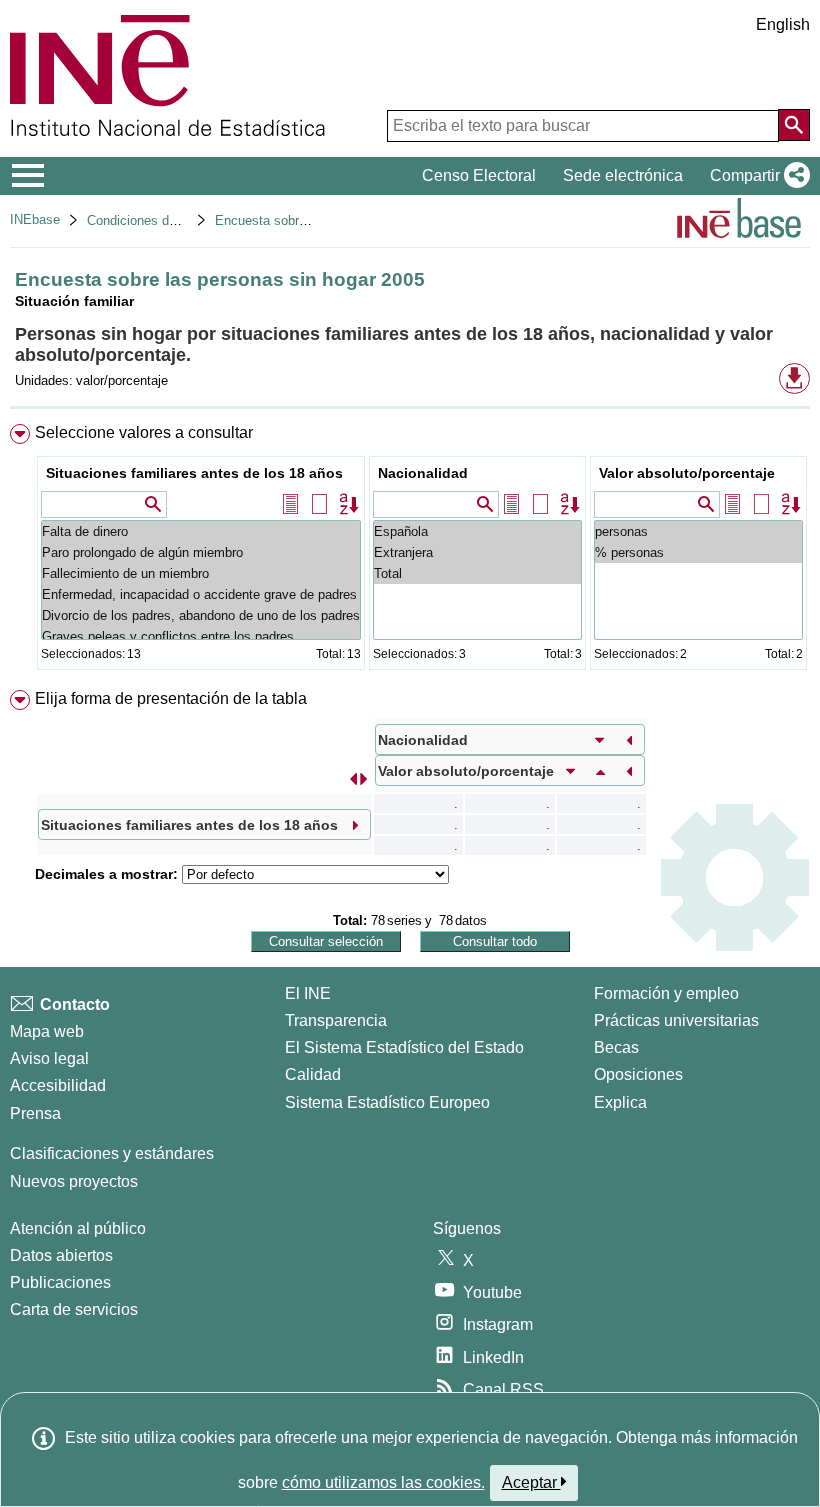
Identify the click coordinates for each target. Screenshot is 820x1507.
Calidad (313, 1074)
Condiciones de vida (145, 220)
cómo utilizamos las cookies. (383, 1482)
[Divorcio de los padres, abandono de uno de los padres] (201, 615)
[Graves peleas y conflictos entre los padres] (201, 636)
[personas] (698, 531)
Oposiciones (638, 1074)
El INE (308, 993)
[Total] (477, 573)
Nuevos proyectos (74, 1181)
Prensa (35, 1113)
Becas (616, 1047)
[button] (756, 176)
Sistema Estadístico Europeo (387, 1102)
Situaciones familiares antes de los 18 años (194, 473)
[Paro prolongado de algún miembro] (201, 552)
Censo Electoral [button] (479, 175)
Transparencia (336, 1020)
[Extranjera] (477, 552)
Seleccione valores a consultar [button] (144, 432)
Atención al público (78, 1228)
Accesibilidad (58, 1085)
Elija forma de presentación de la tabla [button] (171, 698)
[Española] (477, 531)
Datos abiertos (61, 1255)
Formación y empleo (666, 993)
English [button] (783, 24)
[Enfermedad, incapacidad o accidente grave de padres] (201, 594)
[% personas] (698, 552)
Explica (620, 1102)
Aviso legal (49, 1058)
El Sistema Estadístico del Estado (404, 1047)
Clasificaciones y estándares (112, 1153)
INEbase (35, 219)
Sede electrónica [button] (623, 175)
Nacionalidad (423, 473)
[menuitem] (410, 551)
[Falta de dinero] (201, 531)
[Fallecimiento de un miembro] (201, 573)
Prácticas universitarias (676, 1020)
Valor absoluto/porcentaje (687, 473)
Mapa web (47, 1031)
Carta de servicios (74, 1309)
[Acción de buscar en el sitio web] (794, 125)
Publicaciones (60, 1282)
